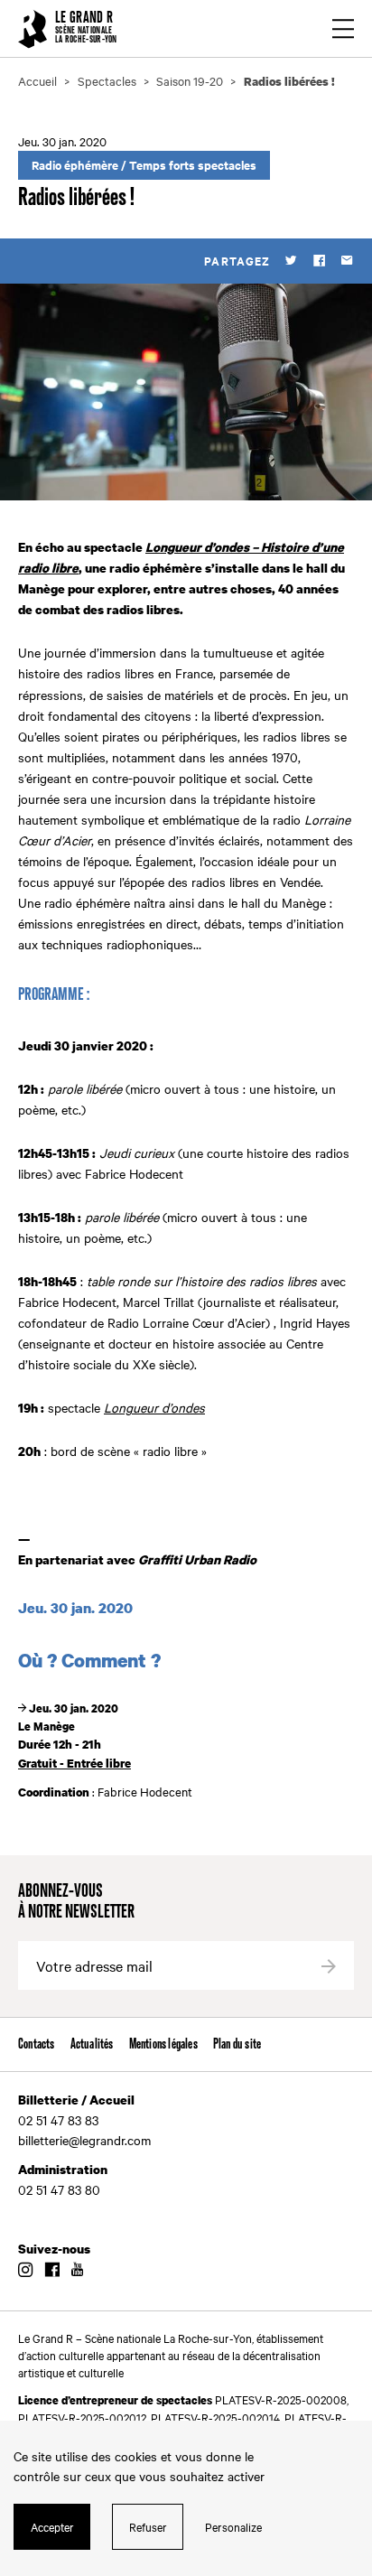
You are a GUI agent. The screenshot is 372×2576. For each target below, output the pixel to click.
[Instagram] (25, 2271)
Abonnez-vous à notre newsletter (76, 1902)
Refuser (148, 2526)
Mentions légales (163, 2044)
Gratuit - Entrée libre (74, 1763)
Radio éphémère (75, 165)
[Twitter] (291, 261)
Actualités (92, 2044)
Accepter (52, 2526)
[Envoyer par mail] (347, 261)
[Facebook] (319, 261)
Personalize (233, 2526)
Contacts (37, 2044)
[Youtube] (77, 2271)
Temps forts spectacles (193, 165)
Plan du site (237, 2044)
